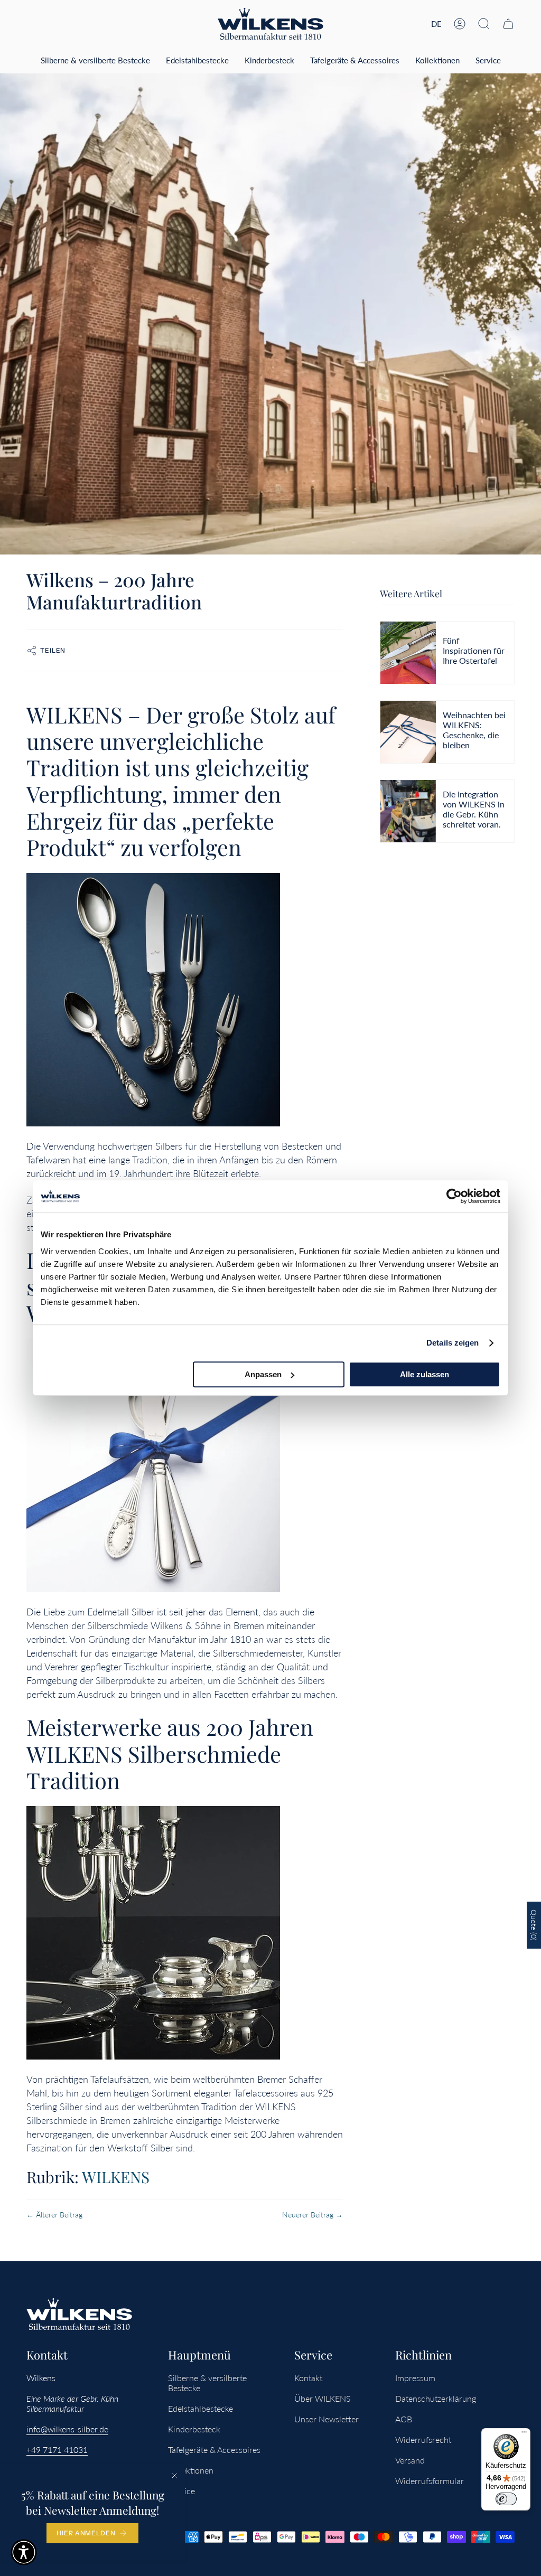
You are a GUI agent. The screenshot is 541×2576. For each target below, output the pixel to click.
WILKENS (116, 2177)
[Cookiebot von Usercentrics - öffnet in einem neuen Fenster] (454, 1196)
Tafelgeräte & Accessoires (214, 2450)
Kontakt (308, 2378)
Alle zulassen (425, 1374)
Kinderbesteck (194, 2429)
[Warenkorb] (508, 24)
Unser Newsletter (327, 2419)
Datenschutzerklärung (436, 2398)
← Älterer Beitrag (54, 2215)
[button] (484, 24)
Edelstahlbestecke (200, 2408)
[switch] (506, 2499)
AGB (404, 2419)
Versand (410, 2460)
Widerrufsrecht (423, 2439)
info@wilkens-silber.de (67, 2429)
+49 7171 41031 (57, 2450)
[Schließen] (174, 2476)
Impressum (415, 2378)
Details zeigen (453, 1343)
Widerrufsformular (430, 2481)
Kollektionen (191, 2470)
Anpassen (263, 1374)
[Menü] (524, 2434)
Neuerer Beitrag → (313, 2215)
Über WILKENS (323, 2398)
